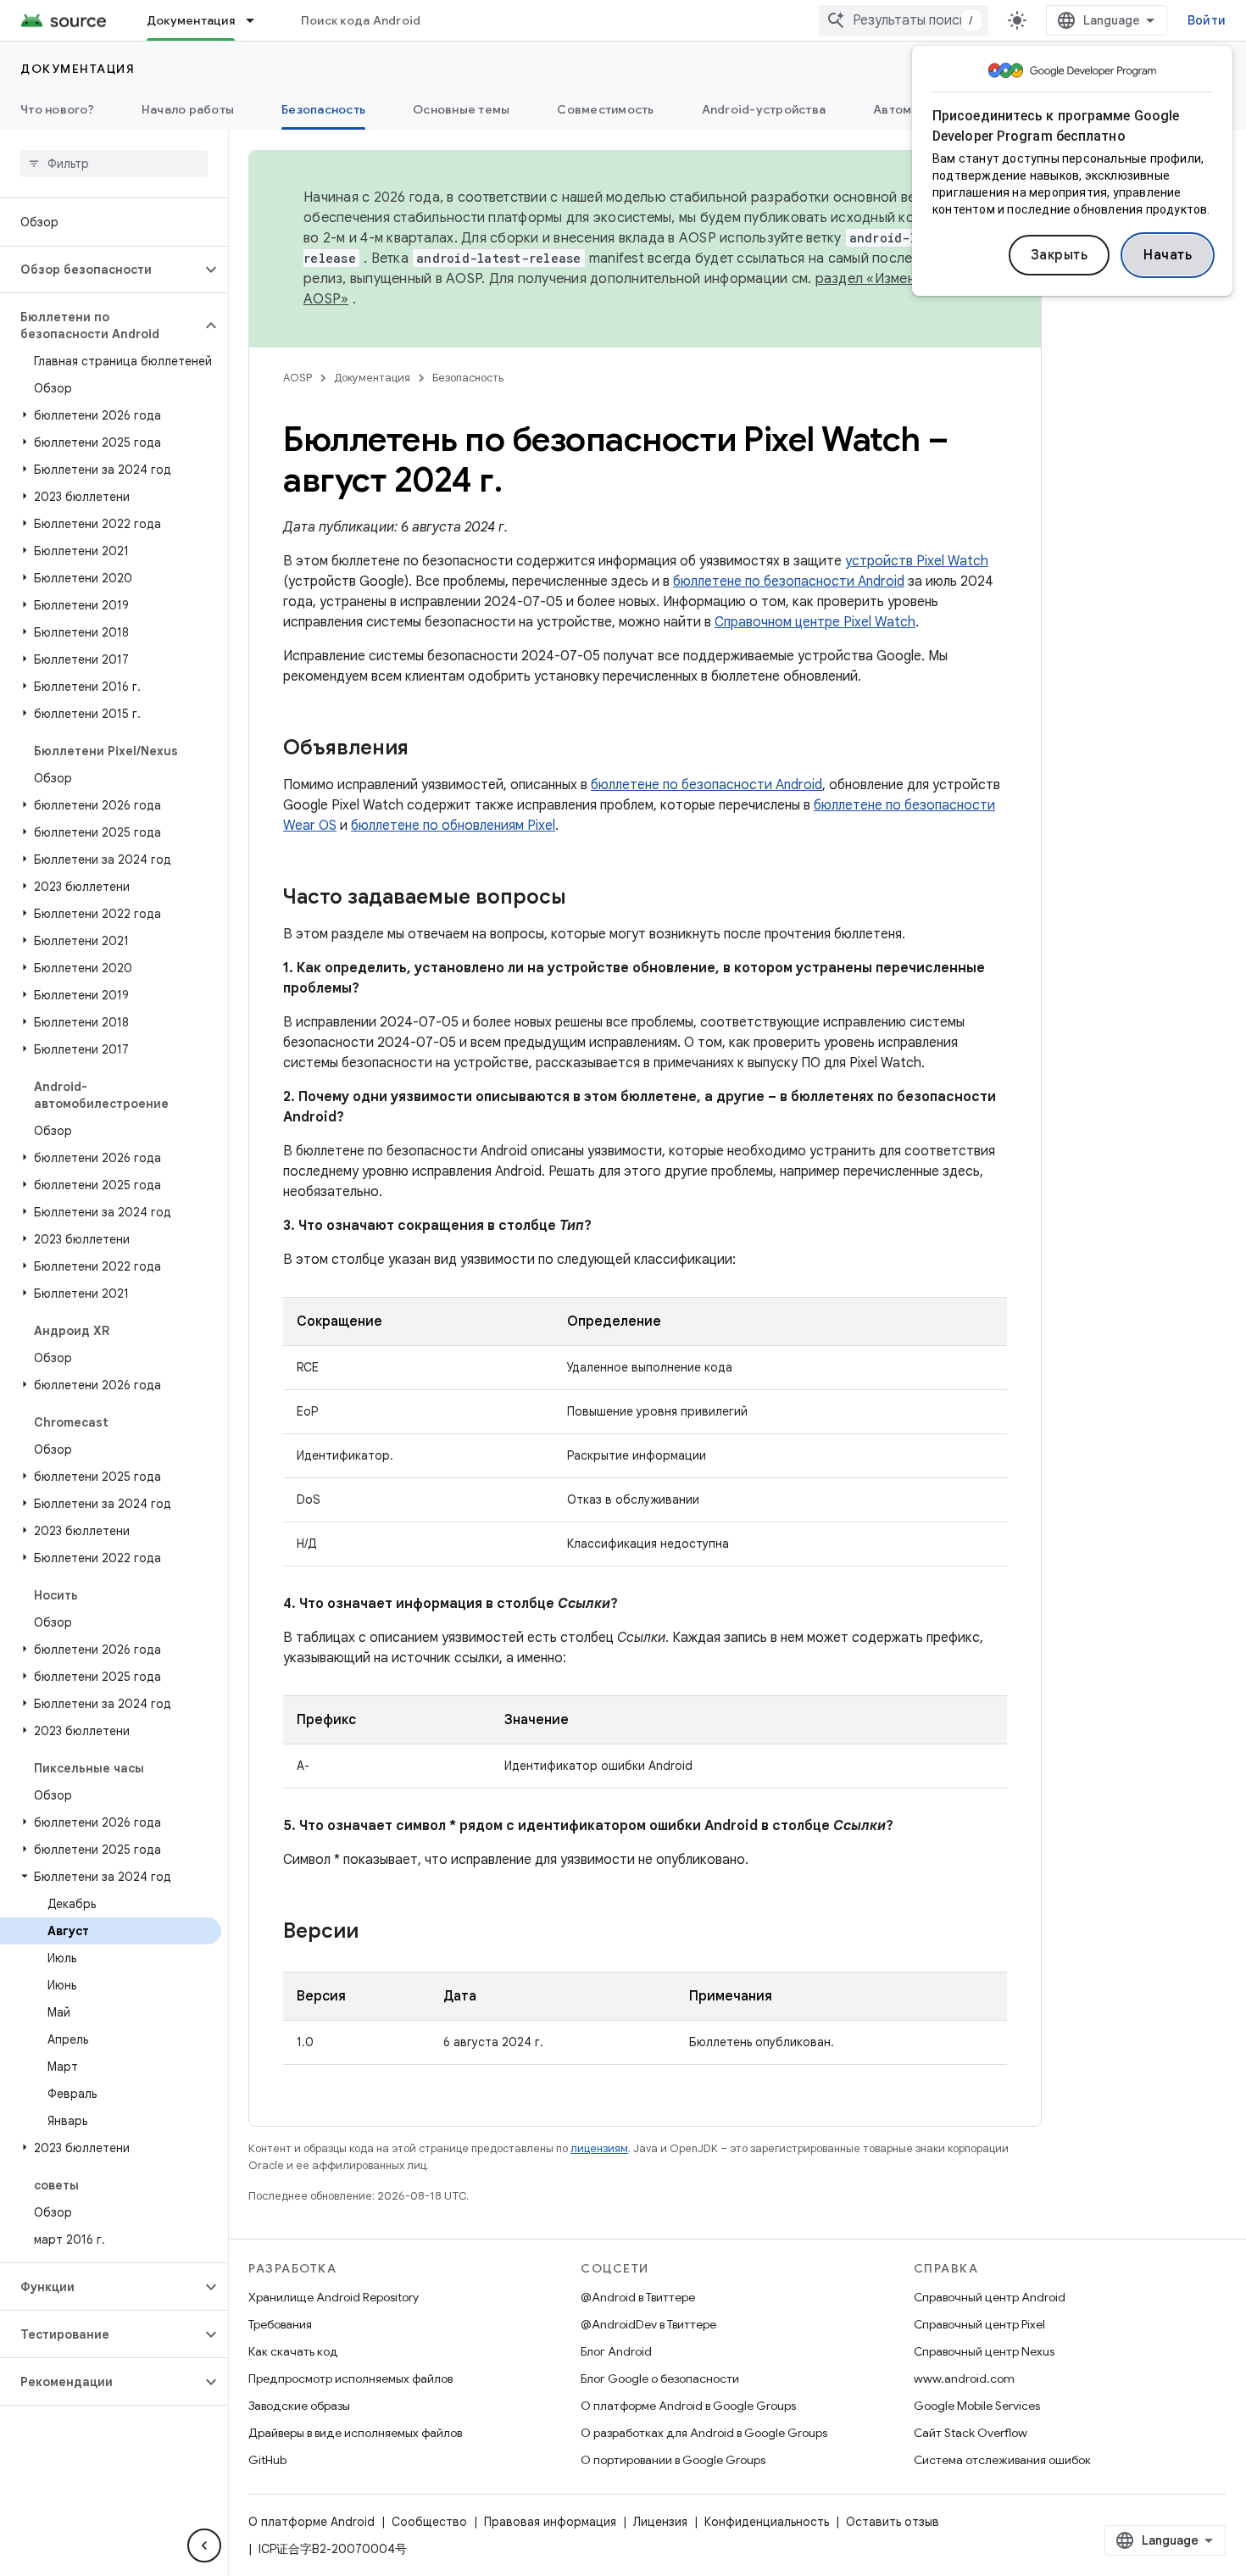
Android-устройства (764, 109)
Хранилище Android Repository (334, 2297)
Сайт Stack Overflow (971, 2433)
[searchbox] (114, 164)
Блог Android (616, 2351)
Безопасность (323, 109)
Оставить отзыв (893, 2522)
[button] (100, 270)
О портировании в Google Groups (673, 2460)
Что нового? (57, 109)
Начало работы (188, 109)
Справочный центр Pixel (979, 2324)
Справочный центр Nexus (984, 2351)
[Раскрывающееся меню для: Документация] (258, 20)
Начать (1168, 255)
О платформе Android (311, 2522)
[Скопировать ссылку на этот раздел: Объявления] (426, 749)
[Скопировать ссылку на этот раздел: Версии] (375, 1933)
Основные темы (461, 109)
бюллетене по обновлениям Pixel (453, 826)
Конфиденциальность (767, 2522)
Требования (280, 2324)
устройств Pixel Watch (917, 561)
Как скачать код (293, 2351)
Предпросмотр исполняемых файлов (350, 2378)
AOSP (298, 378)
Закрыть (1060, 255)
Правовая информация (550, 2522)
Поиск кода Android (361, 20)
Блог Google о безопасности (660, 2378)
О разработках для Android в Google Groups (704, 2433)
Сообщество (429, 2522)
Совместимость (605, 109)
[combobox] (904, 20)
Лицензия (660, 2522)
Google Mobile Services (977, 2406)
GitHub (267, 2460)
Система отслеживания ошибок (1002, 2460)
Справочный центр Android (990, 2297)
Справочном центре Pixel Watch (815, 622)
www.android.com (964, 2378)
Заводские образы (299, 2406)
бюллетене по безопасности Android (789, 581)
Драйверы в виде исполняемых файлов (355, 2433)
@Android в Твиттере (638, 2297)
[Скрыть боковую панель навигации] (204, 2545)
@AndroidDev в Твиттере (648, 2324)
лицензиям (599, 2148)
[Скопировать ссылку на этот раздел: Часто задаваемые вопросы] (583, 899)
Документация (191, 20)
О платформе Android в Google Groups (688, 2406)
